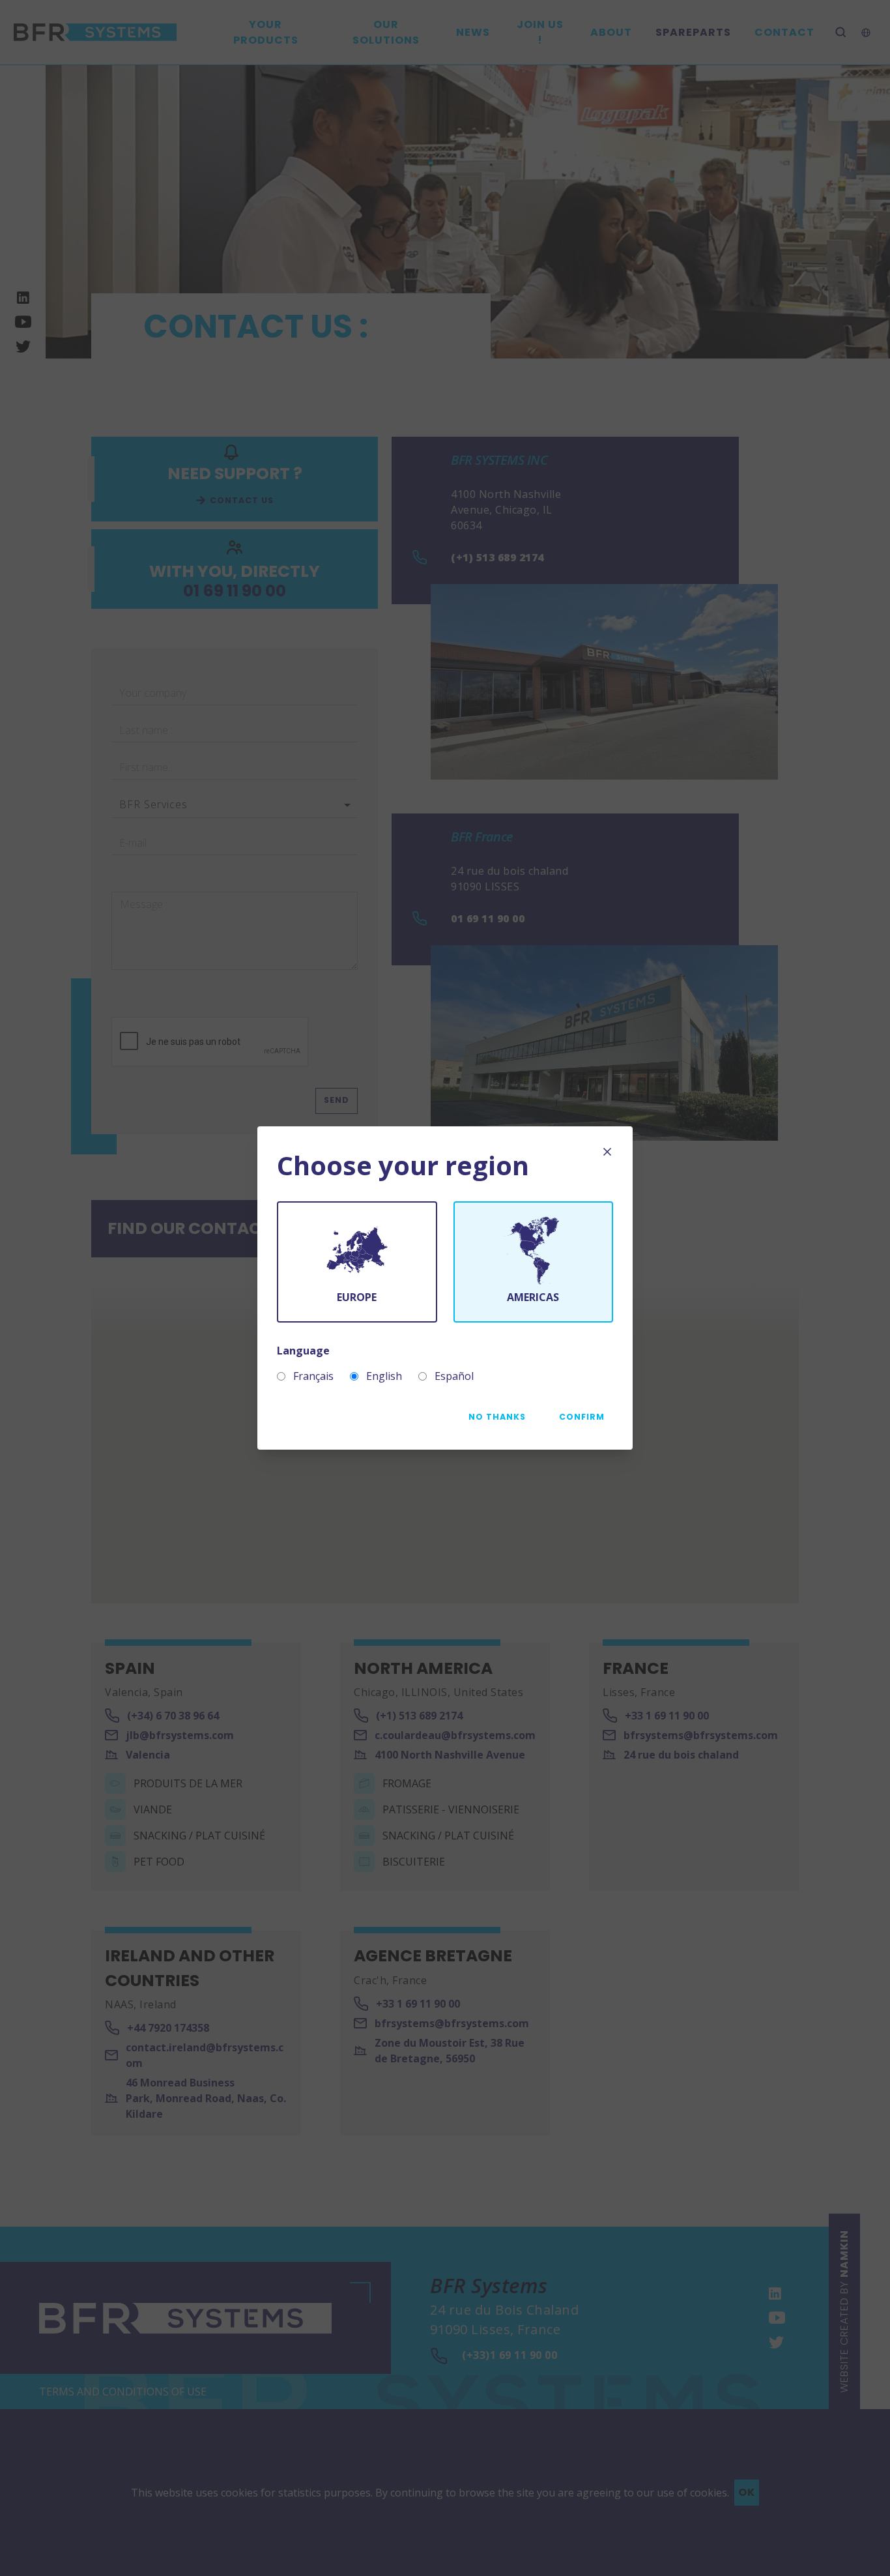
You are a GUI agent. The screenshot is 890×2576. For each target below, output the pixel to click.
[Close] (607, 1152)
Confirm (582, 1417)
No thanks (497, 1417)
